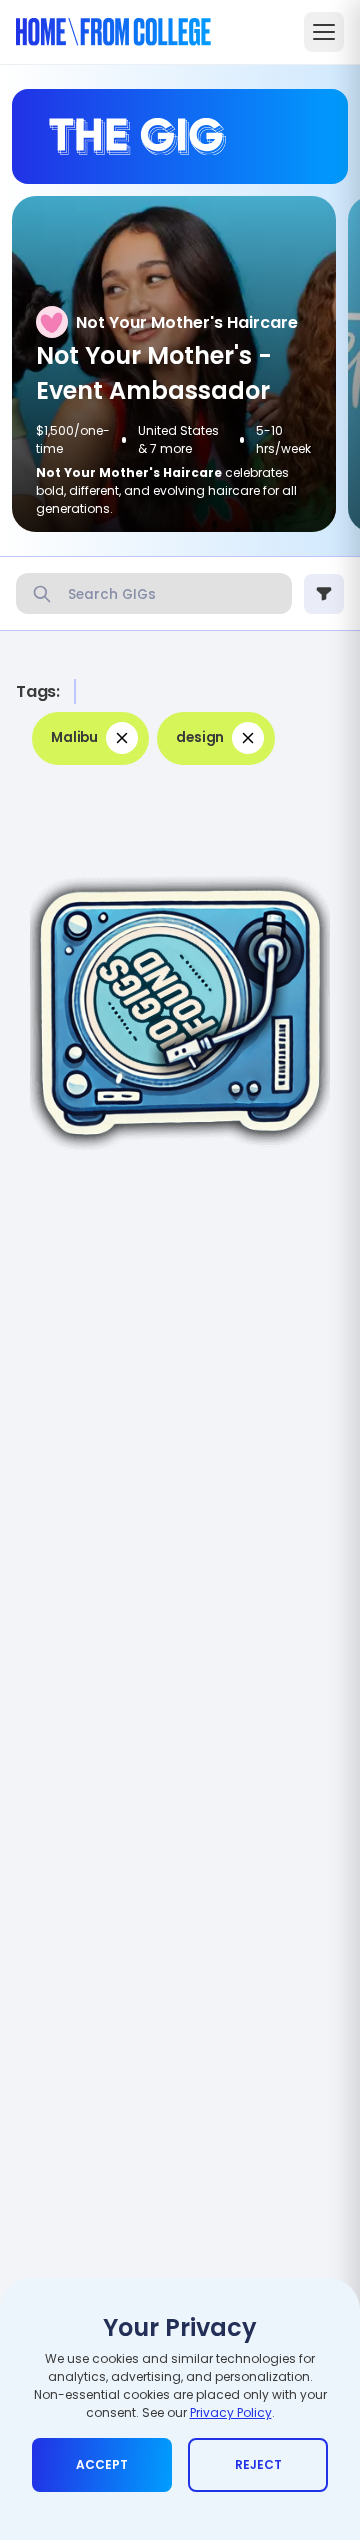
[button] (90, 738)
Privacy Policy (231, 2412)
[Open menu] (324, 32)
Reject (258, 2464)
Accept (102, 2464)
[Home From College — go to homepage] (113, 32)
